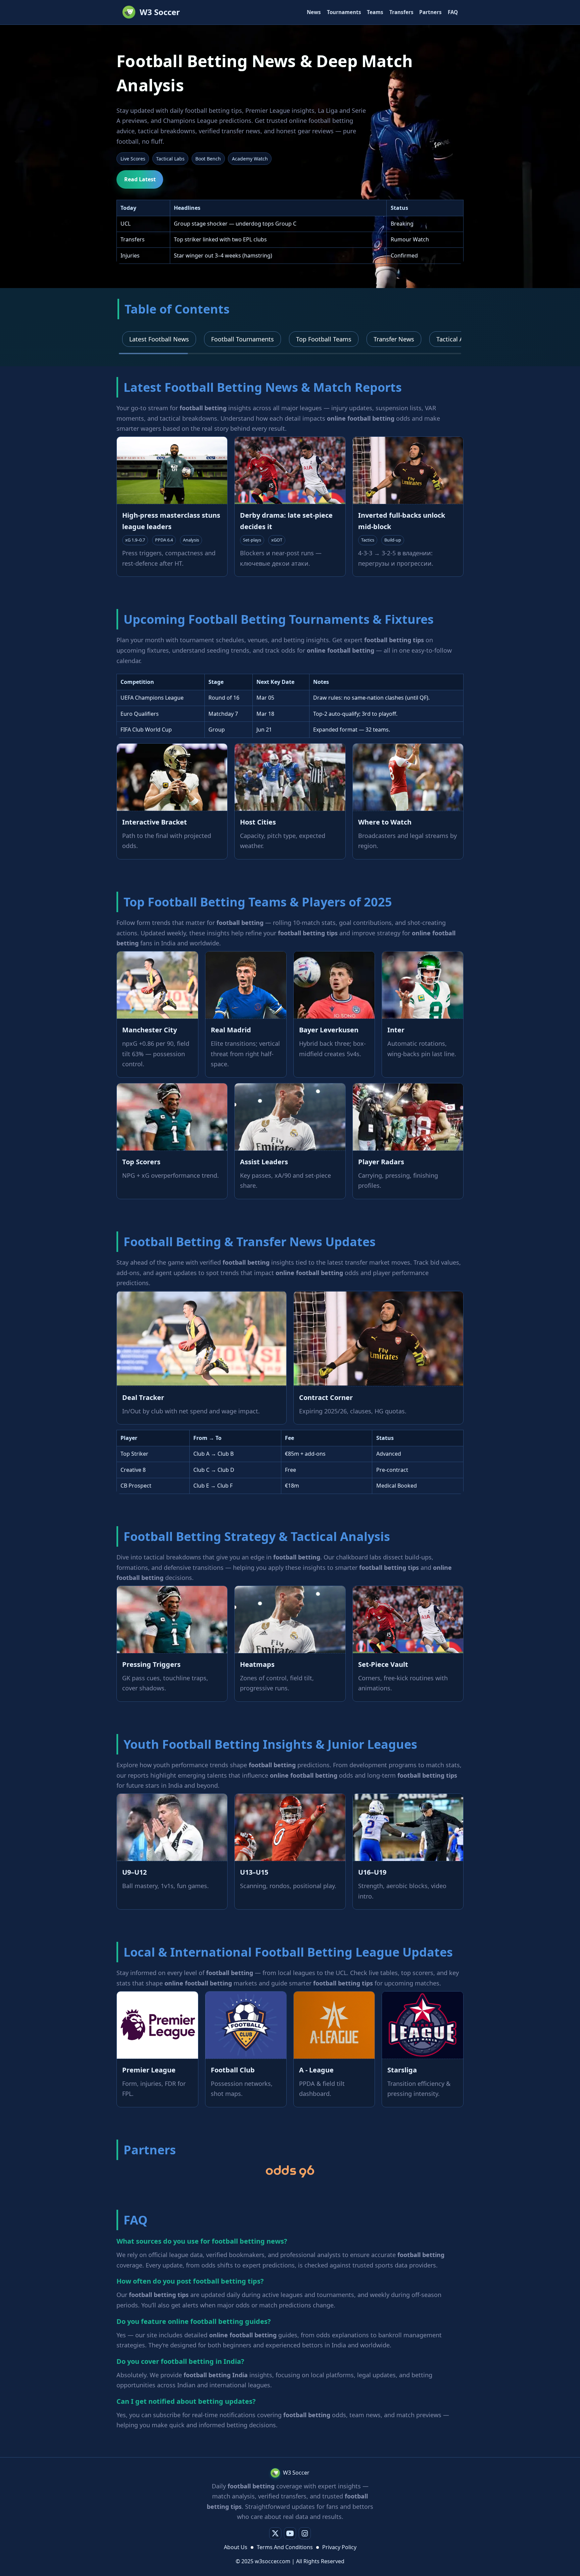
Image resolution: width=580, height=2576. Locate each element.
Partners (430, 12)
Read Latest (140, 179)
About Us (236, 2547)
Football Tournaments (243, 339)
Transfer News (394, 339)
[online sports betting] (290, 2171)
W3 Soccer (160, 12)
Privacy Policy (339, 2547)
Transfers (401, 12)
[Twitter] (275, 2533)
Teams (375, 12)
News (314, 12)
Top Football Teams (324, 339)
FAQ (453, 12)
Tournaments (344, 12)
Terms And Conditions (285, 2547)
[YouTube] (290, 2533)
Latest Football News (159, 339)
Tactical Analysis (460, 339)
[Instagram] (305, 2533)
